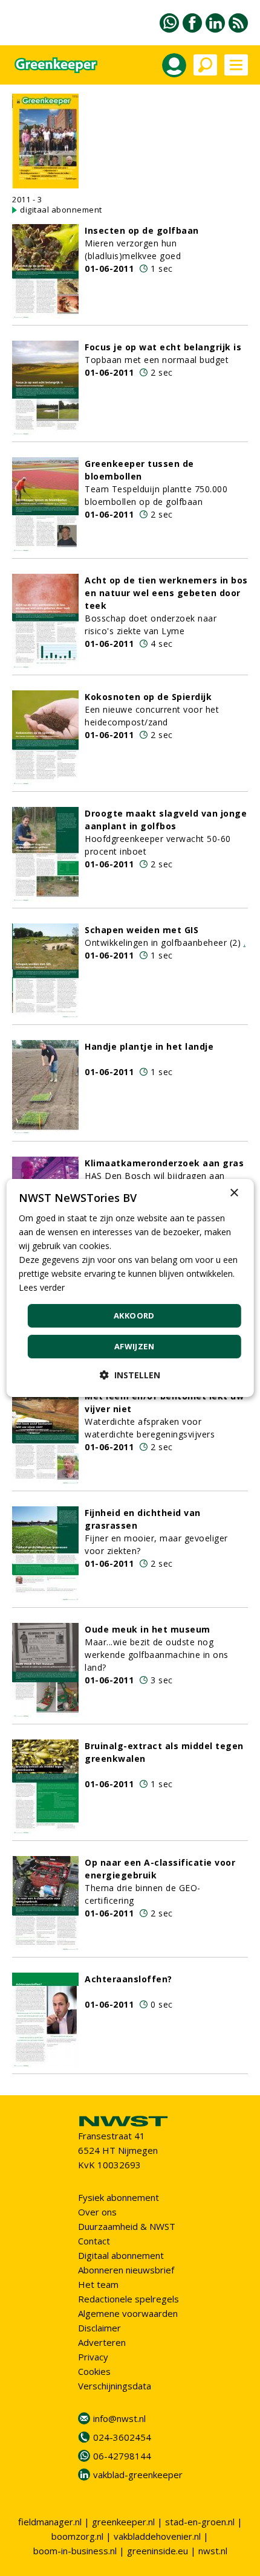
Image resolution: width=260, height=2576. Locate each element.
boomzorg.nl (77, 2536)
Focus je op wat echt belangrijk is (163, 347)
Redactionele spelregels (128, 2299)
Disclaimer (99, 2328)
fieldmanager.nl (50, 2522)
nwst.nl (213, 2551)
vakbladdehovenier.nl (157, 2536)
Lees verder (42, 1287)
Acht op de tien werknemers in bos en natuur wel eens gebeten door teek (166, 593)
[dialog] (130, 1288)
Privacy (93, 2357)
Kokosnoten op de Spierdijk (148, 697)
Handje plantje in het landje (149, 1046)
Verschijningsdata (115, 2386)
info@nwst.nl (119, 2418)
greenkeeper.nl (123, 2522)
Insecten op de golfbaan (142, 230)
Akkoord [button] (134, 1315)
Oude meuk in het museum (148, 1629)
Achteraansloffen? (128, 1979)
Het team (98, 2284)
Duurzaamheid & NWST (127, 2226)
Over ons (97, 2212)
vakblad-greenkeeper (138, 2475)
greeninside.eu (158, 2551)
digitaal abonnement (61, 210)
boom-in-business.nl (75, 2551)
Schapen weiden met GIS (141, 930)
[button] (130, 1375)
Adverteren (102, 2342)
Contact (94, 2241)
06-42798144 (122, 2456)
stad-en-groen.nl (200, 2522)
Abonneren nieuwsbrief (126, 2270)
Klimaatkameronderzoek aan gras (164, 1163)
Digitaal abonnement (121, 2255)
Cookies (94, 2371)
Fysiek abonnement (119, 2197)
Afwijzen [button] (134, 1346)
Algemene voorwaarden (128, 2313)
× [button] (234, 1193)
